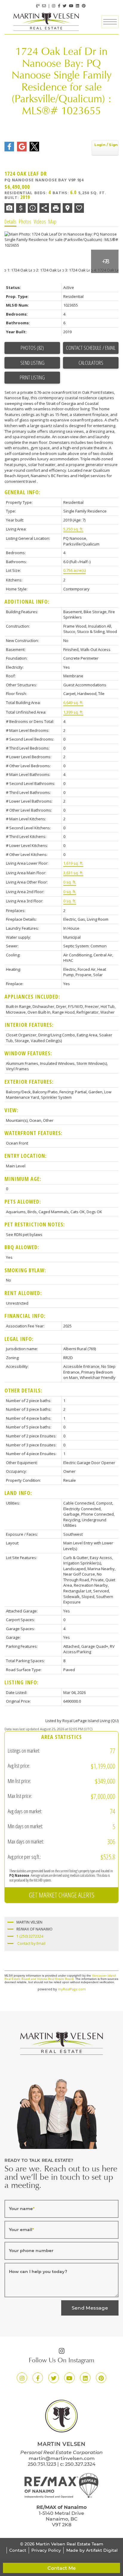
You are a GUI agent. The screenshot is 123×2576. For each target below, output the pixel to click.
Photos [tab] (25, 221)
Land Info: (18, 1493)
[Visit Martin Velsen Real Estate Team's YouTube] (71, 6)
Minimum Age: (23, 1179)
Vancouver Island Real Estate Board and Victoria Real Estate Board (60, 1977)
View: (11, 1110)
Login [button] (105, 148)
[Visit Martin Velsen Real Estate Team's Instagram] (54, 6)
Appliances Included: (32, 997)
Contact (18, 2550)
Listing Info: (21, 1682)
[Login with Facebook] (9, 146)
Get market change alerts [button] (62, 1895)
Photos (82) (32, 348)
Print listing (32, 377)
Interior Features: (29, 1025)
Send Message (90, 2308)
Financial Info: (25, 1316)
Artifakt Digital (102, 2550)
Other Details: (23, 1390)
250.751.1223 (42, 2464)
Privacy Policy (46, 2550)
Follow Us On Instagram (61, 2361)
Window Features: (28, 1053)
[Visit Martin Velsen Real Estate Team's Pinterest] (84, 6)
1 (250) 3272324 (30, 1936)
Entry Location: (26, 1156)
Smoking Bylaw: (25, 1270)
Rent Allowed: (23, 1293)
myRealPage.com (72, 1989)
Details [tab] (10, 221)
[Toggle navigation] (110, 22)
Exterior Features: (29, 1082)
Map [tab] (52, 221)
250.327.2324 (80, 2464)
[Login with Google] (22, 146)
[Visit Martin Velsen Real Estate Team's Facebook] (59, 6)
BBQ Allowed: (22, 1247)
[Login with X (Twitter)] (34, 146)
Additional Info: (27, 602)
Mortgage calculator (91, 363)
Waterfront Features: (33, 1133)
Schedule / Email (99, 348)
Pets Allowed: (23, 1202)
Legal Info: (19, 1339)
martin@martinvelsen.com (62, 2458)
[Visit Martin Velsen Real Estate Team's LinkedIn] (77, 6)
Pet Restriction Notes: (35, 1224)
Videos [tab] (40, 221)
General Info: (22, 492)
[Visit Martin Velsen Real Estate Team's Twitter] (65, 6)
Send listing (32, 363)
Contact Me (62, 2568)
